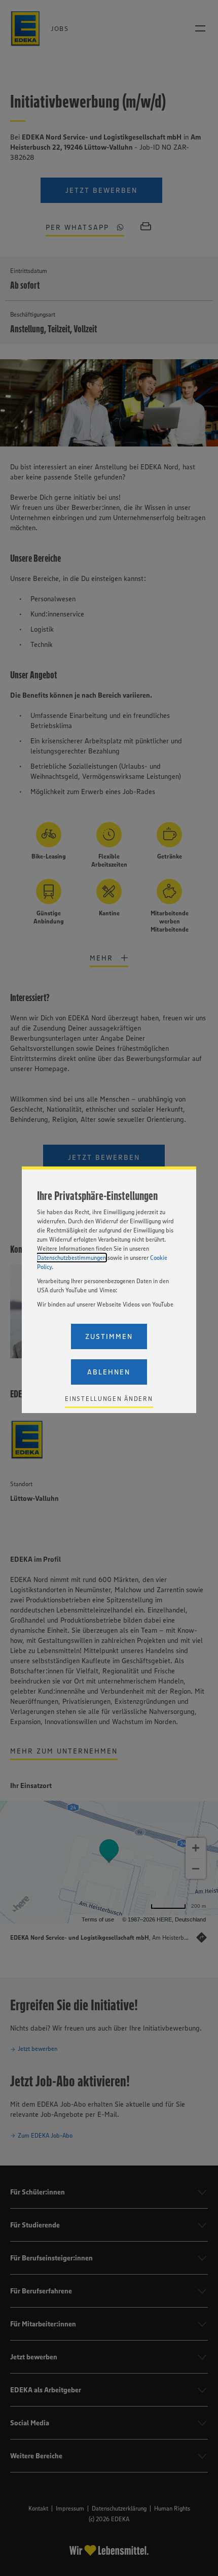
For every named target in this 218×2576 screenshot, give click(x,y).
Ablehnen (109, 1372)
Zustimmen (109, 1336)
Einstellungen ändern (109, 1399)
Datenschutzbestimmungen (71, 1258)
